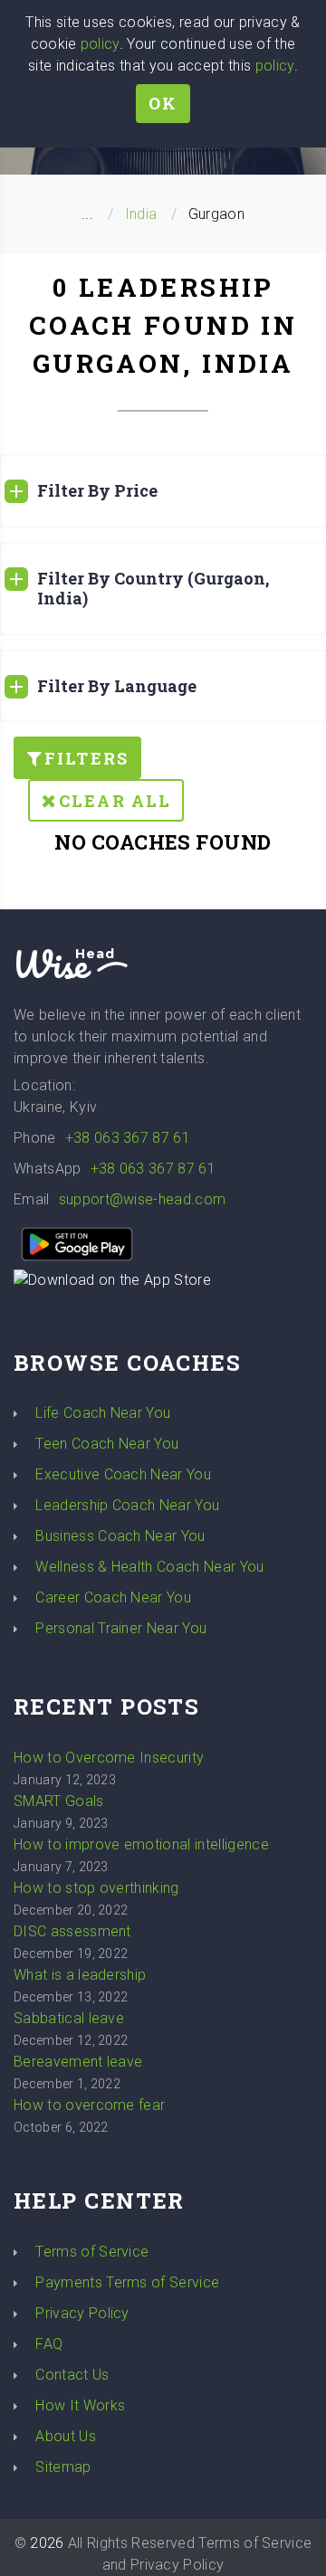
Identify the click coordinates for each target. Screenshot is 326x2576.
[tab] (163, 491)
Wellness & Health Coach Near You (149, 1567)
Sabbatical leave (69, 2018)
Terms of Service (92, 2252)
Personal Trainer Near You (121, 1628)
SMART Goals (59, 1801)
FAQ (49, 2344)
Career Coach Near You (113, 1597)
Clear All (115, 801)
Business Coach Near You (120, 1536)
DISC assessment (72, 1931)
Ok (163, 103)
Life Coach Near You (103, 1413)
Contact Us (72, 2375)
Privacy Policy (82, 2313)
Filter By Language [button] (117, 686)
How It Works (80, 2405)
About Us (66, 2436)
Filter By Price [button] (97, 490)
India (141, 214)
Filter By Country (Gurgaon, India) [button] (153, 589)
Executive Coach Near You (123, 1474)
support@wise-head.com (143, 1199)
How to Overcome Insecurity (109, 1758)
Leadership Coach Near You (127, 1505)
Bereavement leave (78, 2062)
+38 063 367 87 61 (128, 1138)
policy (100, 44)
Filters (86, 758)
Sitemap (63, 2467)
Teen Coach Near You (107, 1444)
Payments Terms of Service (127, 2282)
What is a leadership (80, 1975)
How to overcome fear (89, 2105)
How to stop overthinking (96, 1888)
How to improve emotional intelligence (141, 1844)
